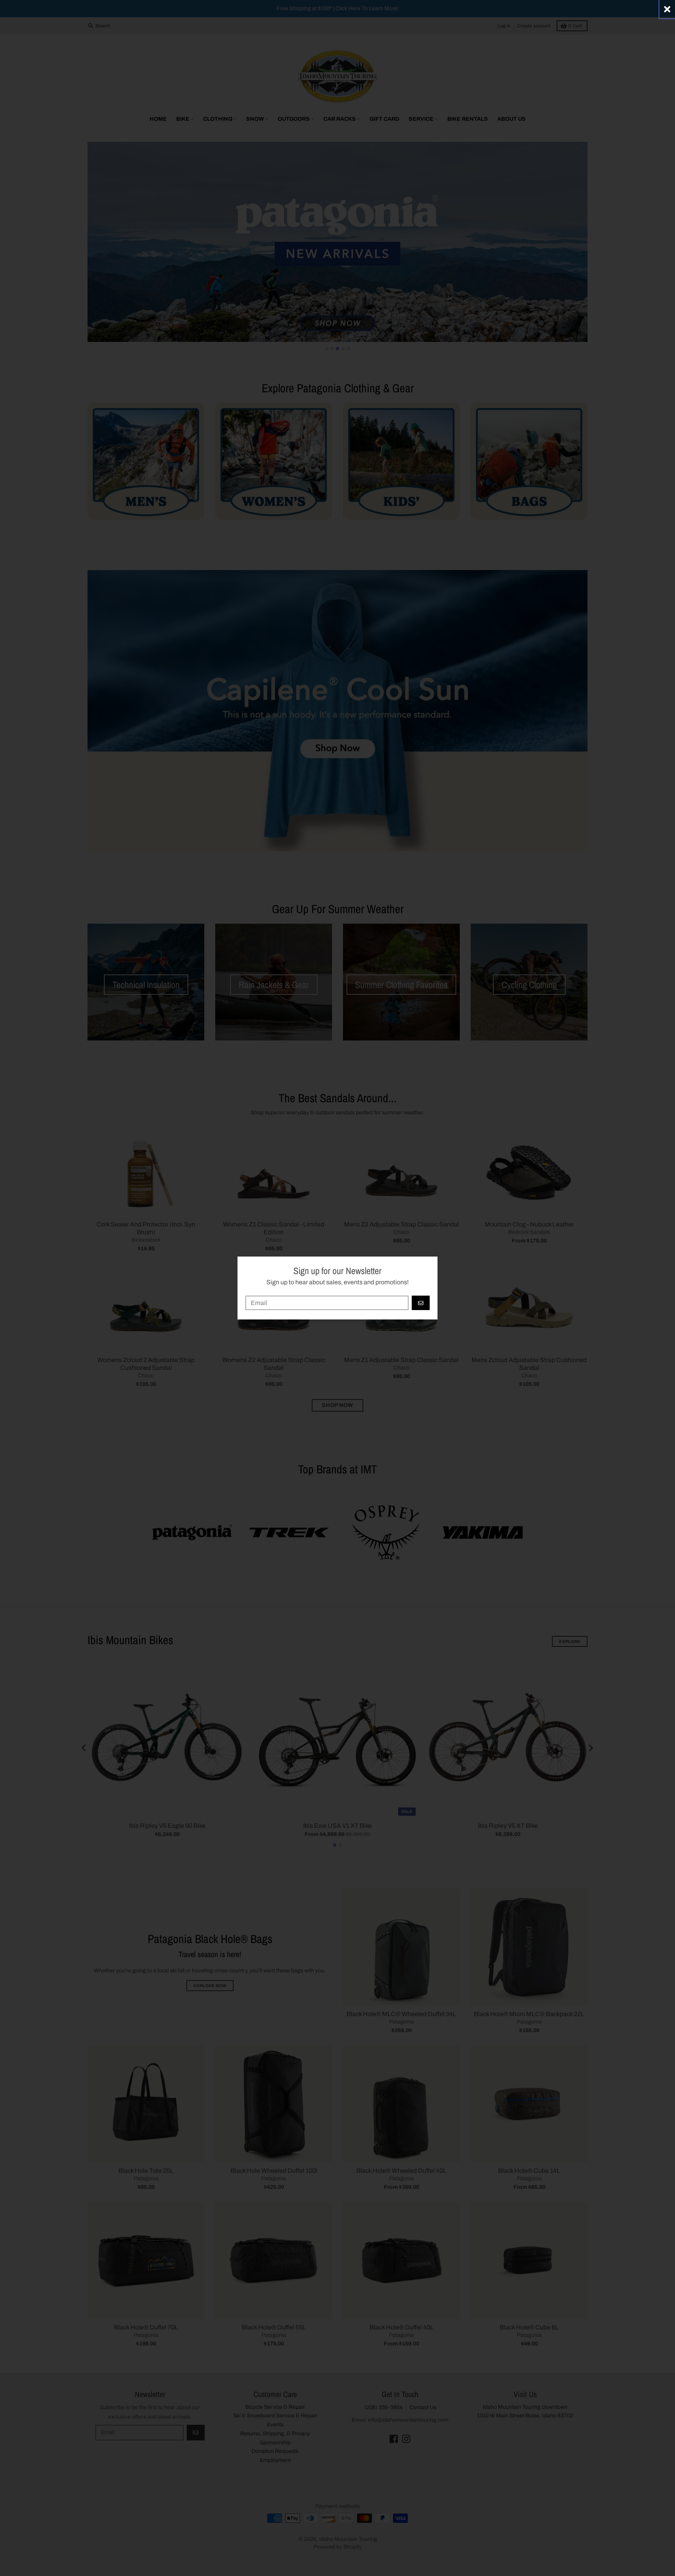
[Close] (667, 9)
